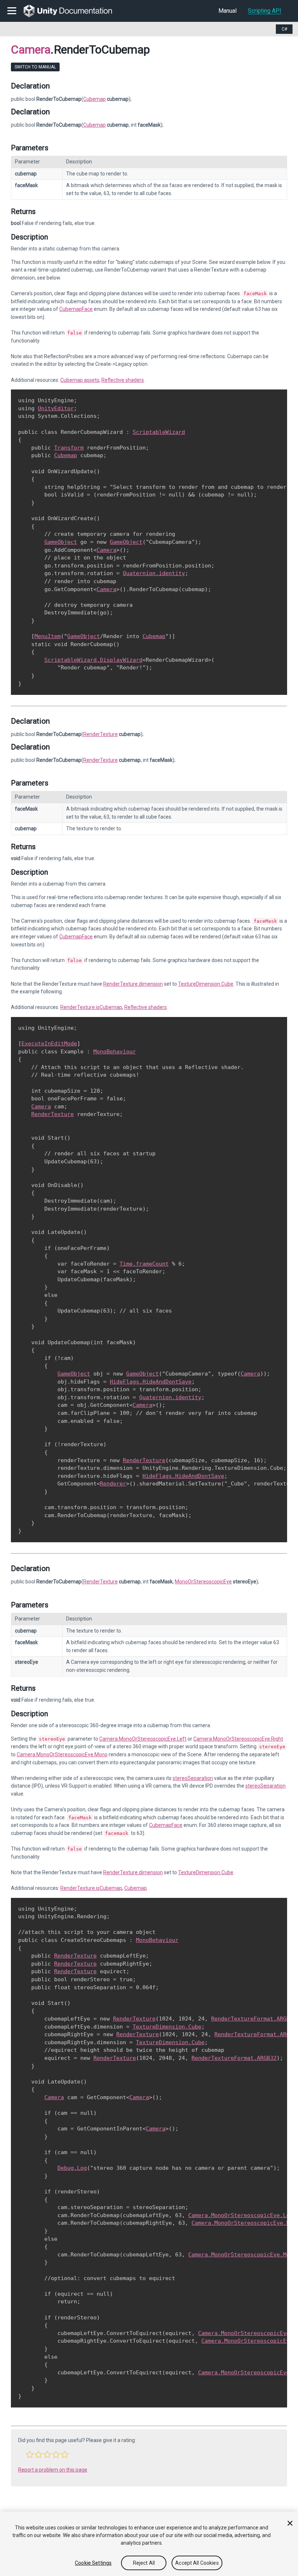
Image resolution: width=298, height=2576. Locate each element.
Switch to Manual (35, 67)
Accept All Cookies (197, 2563)
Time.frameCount (144, 1264)
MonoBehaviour (115, 1052)
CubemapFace (76, 309)
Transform (69, 448)
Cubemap (94, 99)
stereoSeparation (193, 1778)
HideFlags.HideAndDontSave (151, 1382)
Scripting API (265, 11)
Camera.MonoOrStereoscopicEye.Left (143, 1739)
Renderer (113, 1484)
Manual (227, 11)
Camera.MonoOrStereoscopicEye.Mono (62, 1754)
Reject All (144, 2563)
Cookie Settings (93, 2563)
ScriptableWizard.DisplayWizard (93, 660)
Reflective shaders (123, 380)
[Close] (290, 2523)
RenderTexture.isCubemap (91, 1007)
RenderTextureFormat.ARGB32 (254, 2019)
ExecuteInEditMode (49, 1044)
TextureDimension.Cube (206, 984)
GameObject (61, 542)
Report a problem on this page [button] (53, 2470)
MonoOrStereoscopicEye (203, 1582)
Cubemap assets (80, 380)
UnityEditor (56, 408)
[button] (30, 2454)
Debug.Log (72, 2168)
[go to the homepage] (73, 11)
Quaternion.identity (154, 573)
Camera (31, 50)
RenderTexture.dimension (133, 984)
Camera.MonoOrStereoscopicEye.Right (238, 1739)
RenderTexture (100, 734)
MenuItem (48, 636)
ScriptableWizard (159, 432)
